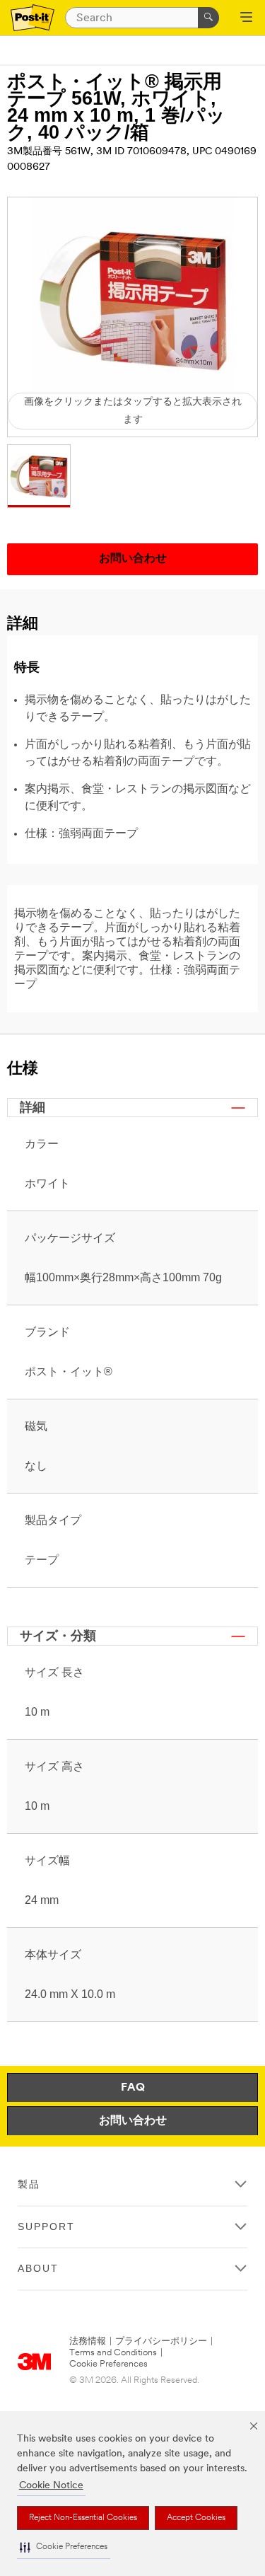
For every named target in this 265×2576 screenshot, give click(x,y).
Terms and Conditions (113, 2353)
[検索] (208, 18)
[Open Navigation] (246, 18)
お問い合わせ (133, 2121)
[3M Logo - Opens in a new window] (33, 18)
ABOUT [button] (38, 2268)
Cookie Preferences (108, 2364)
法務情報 (88, 2341)
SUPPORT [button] (46, 2226)
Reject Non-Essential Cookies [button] (83, 2518)
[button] (64, 2547)
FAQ (133, 2088)
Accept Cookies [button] (196, 2518)
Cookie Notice (51, 2486)
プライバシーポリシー (161, 2341)
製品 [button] (29, 2184)
